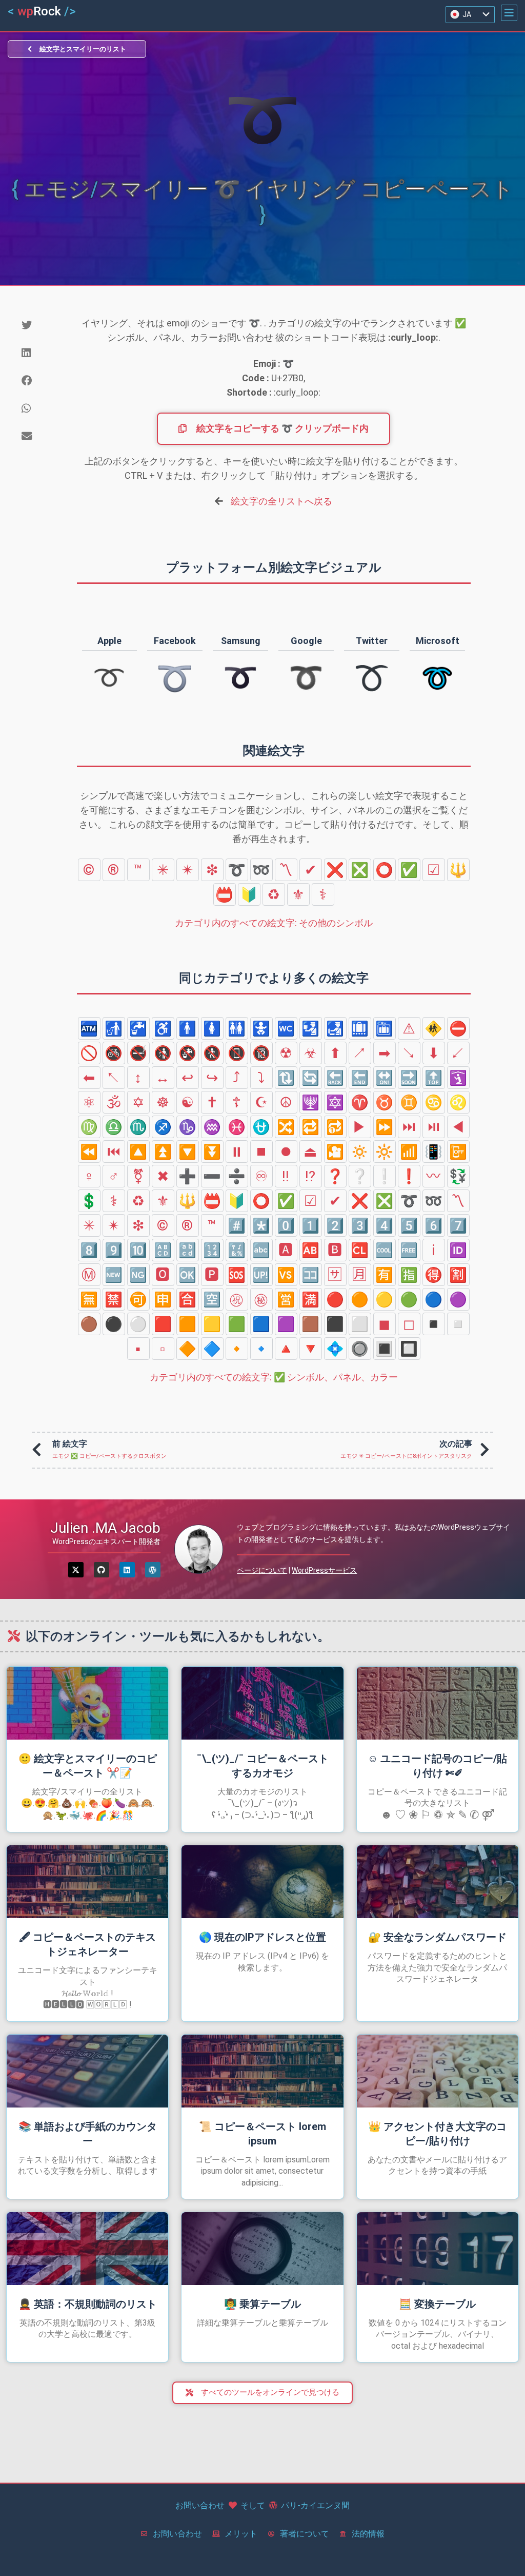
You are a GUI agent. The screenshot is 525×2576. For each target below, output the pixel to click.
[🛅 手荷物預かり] (385, 1028)
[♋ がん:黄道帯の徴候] (434, 1102)
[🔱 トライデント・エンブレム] (458, 870)
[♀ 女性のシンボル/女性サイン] (89, 1176)
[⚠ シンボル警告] (409, 1028)
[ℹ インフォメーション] (434, 1250)
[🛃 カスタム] (335, 1028)
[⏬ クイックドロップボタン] (212, 1152)
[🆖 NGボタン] (138, 1275)
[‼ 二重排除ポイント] (286, 1176)
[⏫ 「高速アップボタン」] (163, 1152)
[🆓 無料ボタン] (409, 1250)
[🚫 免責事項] (89, 1053)
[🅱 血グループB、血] (335, 1250)
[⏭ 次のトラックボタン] (409, 1127)
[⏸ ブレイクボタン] (237, 1152)
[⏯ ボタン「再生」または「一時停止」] (434, 1127)
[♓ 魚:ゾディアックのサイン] (237, 1127)
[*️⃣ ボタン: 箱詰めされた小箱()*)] (261, 1225)
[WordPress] (153, 1570)
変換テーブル (437, 2304)
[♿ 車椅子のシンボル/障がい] (163, 1028)
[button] (509, 13)
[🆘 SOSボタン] (237, 1275)
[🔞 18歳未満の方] (261, 1053)
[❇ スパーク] (212, 870)
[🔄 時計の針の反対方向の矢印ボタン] (311, 1078)
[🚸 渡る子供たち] (434, 1028)
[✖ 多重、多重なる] (163, 1176)
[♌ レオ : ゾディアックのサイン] (458, 1102)
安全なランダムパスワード (437, 1937)
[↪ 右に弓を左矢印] (212, 1078)
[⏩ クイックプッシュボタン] (385, 1127)
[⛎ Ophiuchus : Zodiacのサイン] (261, 1127)
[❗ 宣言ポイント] (409, 1176)
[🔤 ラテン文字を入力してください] (261, 1250)
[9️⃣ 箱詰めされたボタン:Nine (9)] (114, 1250)
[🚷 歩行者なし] (212, 1053)
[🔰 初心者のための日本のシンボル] (249, 894)
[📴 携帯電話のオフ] (458, 1152)
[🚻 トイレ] (237, 1028)
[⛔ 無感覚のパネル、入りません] (458, 1028)
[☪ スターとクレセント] (261, 1102)
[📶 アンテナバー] (409, 1152)
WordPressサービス (324, 1570)
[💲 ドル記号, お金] (89, 1201)
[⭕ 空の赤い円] (385, 870)
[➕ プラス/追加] (188, 1176)
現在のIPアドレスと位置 (262, 1937)
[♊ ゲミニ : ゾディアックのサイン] (409, 1102)
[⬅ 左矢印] (89, 1078)
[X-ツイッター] (76, 1570)
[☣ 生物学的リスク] (311, 1053)
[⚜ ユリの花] (298, 894)
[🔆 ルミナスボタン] (385, 1152)
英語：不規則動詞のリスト (88, 2304)
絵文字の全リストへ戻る (281, 501)
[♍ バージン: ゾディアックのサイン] (89, 1127)
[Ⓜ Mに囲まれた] (89, 1275)
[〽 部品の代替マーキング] (286, 870)
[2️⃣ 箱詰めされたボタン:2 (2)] (335, 1225)
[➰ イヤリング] (237, 870)
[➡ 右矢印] (385, 1053)
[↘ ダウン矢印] (409, 1053)
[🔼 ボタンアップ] (138, 1152)
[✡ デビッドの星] (138, 1102)
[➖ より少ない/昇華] (212, 1176)
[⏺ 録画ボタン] (286, 1152)
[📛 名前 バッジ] (225, 894)
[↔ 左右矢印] (163, 1078)
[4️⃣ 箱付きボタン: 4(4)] (385, 1225)
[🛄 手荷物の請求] (360, 1028)
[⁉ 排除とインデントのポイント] (311, 1176)
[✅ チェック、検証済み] (409, 870)
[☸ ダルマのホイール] (163, 1102)
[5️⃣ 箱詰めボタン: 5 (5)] (409, 1225)
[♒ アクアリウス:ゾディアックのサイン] (212, 1127)
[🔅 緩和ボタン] (360, 1152)
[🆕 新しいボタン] (114, 1275)
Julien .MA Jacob (105, 1528)
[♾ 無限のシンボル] (261, 1176)
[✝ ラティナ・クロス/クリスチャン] (212, 1102)
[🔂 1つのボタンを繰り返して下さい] (335, 1127)
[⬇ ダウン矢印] (434, 1053)
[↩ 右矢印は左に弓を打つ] (188, 1078)
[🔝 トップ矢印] (434, 1078)
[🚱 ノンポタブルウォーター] (188, 1053)
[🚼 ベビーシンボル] (261, 1028)
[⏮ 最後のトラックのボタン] (114, 1152)
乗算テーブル (262, 2304)
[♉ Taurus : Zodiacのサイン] (385, 1102)
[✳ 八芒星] (163, 870)
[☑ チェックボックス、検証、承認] (434, 870)
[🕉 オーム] (114, 1102)
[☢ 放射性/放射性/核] (286, 1053)
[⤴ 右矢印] (237, 1078)
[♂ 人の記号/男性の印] (114, 1176)
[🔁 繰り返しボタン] (311, 1127)
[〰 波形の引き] (434, 1176)
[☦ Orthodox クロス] (237, 1102)
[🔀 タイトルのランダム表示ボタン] (286, 1127)
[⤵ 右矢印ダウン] (261, 1078)
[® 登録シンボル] (114, 870)
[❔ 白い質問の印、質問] (360, 1176)
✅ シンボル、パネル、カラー (274, 1377)
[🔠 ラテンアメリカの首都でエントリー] (163, 1250)
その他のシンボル (274, 923)
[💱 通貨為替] (458, 1176)
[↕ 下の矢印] (138, 1078)
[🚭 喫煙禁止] (138, 1053)
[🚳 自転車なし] (114, 1053)
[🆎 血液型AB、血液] (311, 1250)
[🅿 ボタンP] (212, 1275)
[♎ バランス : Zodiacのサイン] (114, 1127)
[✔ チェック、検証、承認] (311, 870)
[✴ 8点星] (188, 870)
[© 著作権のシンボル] (89, 870)
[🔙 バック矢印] (335, 1078)
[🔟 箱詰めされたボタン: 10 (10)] (138, 1250)
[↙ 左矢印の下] (458, 1053)
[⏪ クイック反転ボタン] (89, 1152)
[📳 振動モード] (434, 1152)
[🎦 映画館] (335, 1152)
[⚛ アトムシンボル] (89, 1102)
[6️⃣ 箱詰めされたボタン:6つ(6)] (434, 1225)
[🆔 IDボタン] (458, 1250)
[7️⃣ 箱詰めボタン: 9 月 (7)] (458, 1225)
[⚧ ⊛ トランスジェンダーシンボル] (138, 1176)
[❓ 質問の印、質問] (335, 1176)
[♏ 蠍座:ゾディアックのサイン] (138, 1127)
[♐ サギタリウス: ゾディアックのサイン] (163, 1127)
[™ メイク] (138, 870)
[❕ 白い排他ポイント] (385, 1176)
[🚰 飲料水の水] (138, 1028)
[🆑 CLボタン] (360, 1250)
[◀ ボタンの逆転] (458, 1127)
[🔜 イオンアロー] (409, 1078)
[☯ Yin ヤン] (188, 1102)
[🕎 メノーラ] (311, 1102)
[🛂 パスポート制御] (311, 1028)
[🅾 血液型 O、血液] (163, 1275)
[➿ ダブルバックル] (261, 870)
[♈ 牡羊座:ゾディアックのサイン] (360, 1102)
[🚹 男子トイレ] (188, 1028)
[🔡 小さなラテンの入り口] (188, 1250)
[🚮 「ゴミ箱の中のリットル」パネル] (114, 1028)
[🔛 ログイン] (385, 1078)
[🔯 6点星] (335, 1102)
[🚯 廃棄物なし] (163, 1053)
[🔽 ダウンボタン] (188, 1152)
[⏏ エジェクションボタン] (311, 1152)
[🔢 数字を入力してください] (212, 1250)
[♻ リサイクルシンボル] (274, 894)
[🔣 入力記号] (237, 1250)
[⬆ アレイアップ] (335, 1053)
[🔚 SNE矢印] (360, 1078)
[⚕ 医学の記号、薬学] (323, 894)
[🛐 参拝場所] (458, 1078)
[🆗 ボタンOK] (188, 1275)
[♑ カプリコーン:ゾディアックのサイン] (188, 1127)
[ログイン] (127, 1570)
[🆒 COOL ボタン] (385, 1250)
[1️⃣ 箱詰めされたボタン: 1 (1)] (311, 1225)
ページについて (262, 1570)
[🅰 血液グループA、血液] (286, 1250)
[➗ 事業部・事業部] (237, 1176)
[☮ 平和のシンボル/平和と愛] (286, 1102)
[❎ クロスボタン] (360, 870)
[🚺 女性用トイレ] (212, 1028)
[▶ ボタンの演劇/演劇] (360, 1127)
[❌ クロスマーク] (335, 870)
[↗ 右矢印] (360, 1053)
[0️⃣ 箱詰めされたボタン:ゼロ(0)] (286, 1225)
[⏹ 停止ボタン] (261, 1152)
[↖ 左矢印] (114, 1078)
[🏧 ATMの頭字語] (89, 1028)
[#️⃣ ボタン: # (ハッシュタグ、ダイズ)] (237, 1225)
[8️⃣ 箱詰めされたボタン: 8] (89, 1250)
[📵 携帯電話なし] (237, 1053)
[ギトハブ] (102, 1570)
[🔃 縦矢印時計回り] (286, 1078)
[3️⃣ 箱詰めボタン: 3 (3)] (360, 1225)
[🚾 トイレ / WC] (286, 1028)
